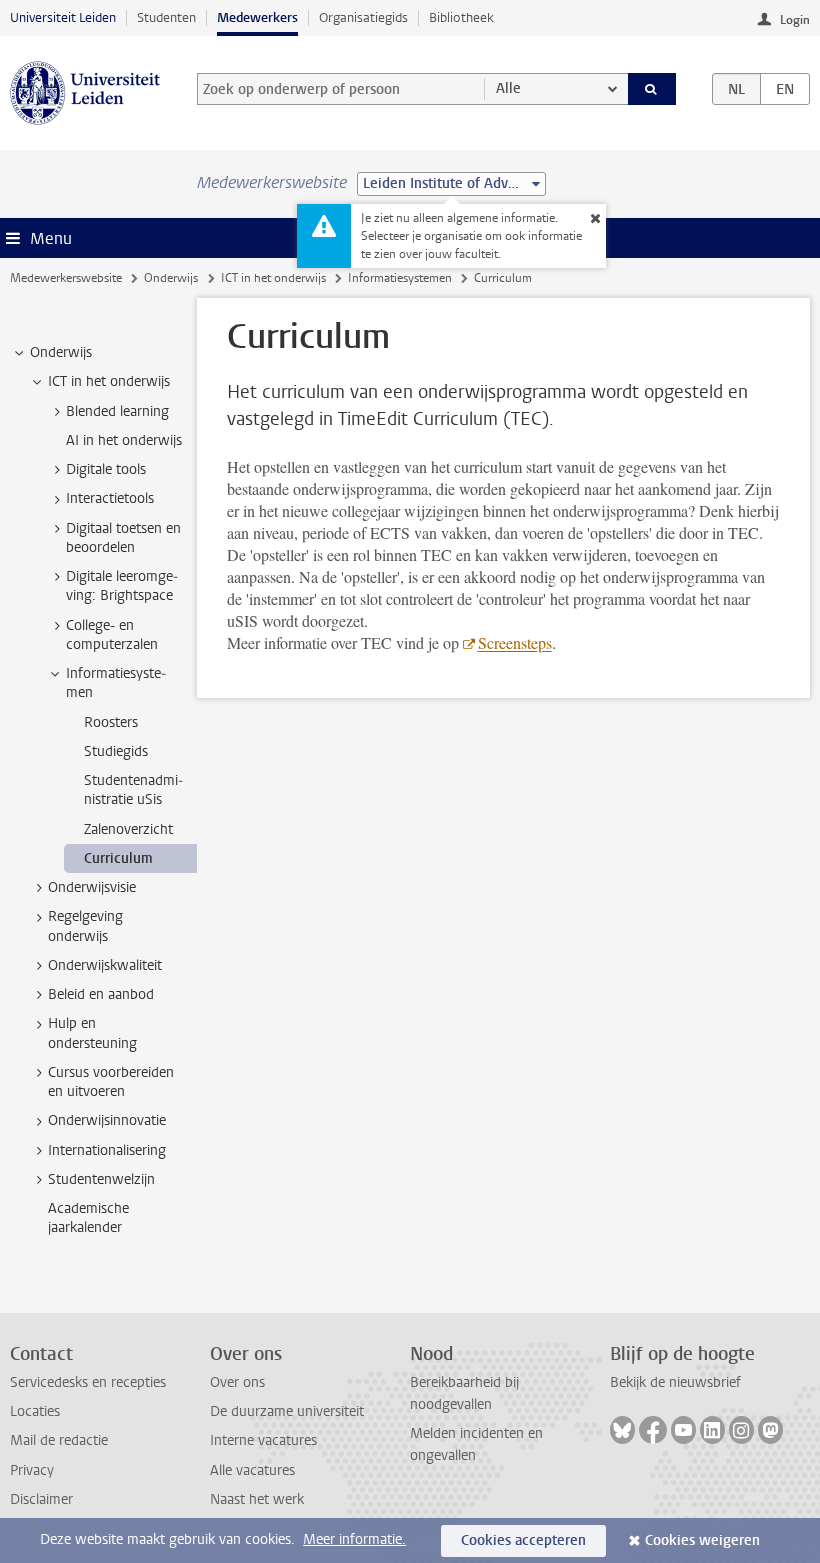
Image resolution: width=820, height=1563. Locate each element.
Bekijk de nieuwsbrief (675, 1382)
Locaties (35, 1411)
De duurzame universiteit (287, 1411)
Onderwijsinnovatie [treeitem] (107, 1120)
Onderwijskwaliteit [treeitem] (105, 965)
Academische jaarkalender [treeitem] (88, 1218)
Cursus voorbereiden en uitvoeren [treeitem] (111, 1082)
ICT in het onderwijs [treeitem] (109, 381)
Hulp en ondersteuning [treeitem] (92, 1033)
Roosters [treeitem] (111, 722)
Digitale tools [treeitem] (106, 469)
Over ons (237, 1382)
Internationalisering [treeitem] (107, 1150)
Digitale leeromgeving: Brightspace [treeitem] (122, 586)
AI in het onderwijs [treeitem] (124, 440)
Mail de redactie (59, 1440)
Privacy (32, 1470)
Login (795, 20)
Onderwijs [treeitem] (61, 352)
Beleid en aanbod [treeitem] (101, 994)
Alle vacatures (252, 1470)
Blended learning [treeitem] (117, 411)
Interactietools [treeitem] (110, 498)
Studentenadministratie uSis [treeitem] (133, 790)
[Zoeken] (652, 89)
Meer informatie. (354, 1539)
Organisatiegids (363, 17)
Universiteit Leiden (63, 17)
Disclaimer (41, 1499)
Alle (508, 88)
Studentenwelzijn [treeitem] (101, 1179)
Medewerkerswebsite (66, 278)
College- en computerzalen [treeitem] (112, 635)
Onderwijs (171, 278)
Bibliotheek (461, 17)
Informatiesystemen (400, 278)
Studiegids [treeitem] (116, 751)
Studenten (166, 17)
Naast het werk (257, 1499)
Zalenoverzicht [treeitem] (128, 829)
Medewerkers (257, 17)
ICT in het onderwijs (273, 278)
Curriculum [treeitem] (118, 858)
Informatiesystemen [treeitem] (116, 683)
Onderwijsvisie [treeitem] (92, 887)
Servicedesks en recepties (88, 1382)
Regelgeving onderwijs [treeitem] (85, 926)
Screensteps (515, 642)
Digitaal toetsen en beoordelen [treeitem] (123, 538)
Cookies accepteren (523, 1540)
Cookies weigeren (702, 1540)
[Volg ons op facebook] (653, 1430)
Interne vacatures (263, 1440)
